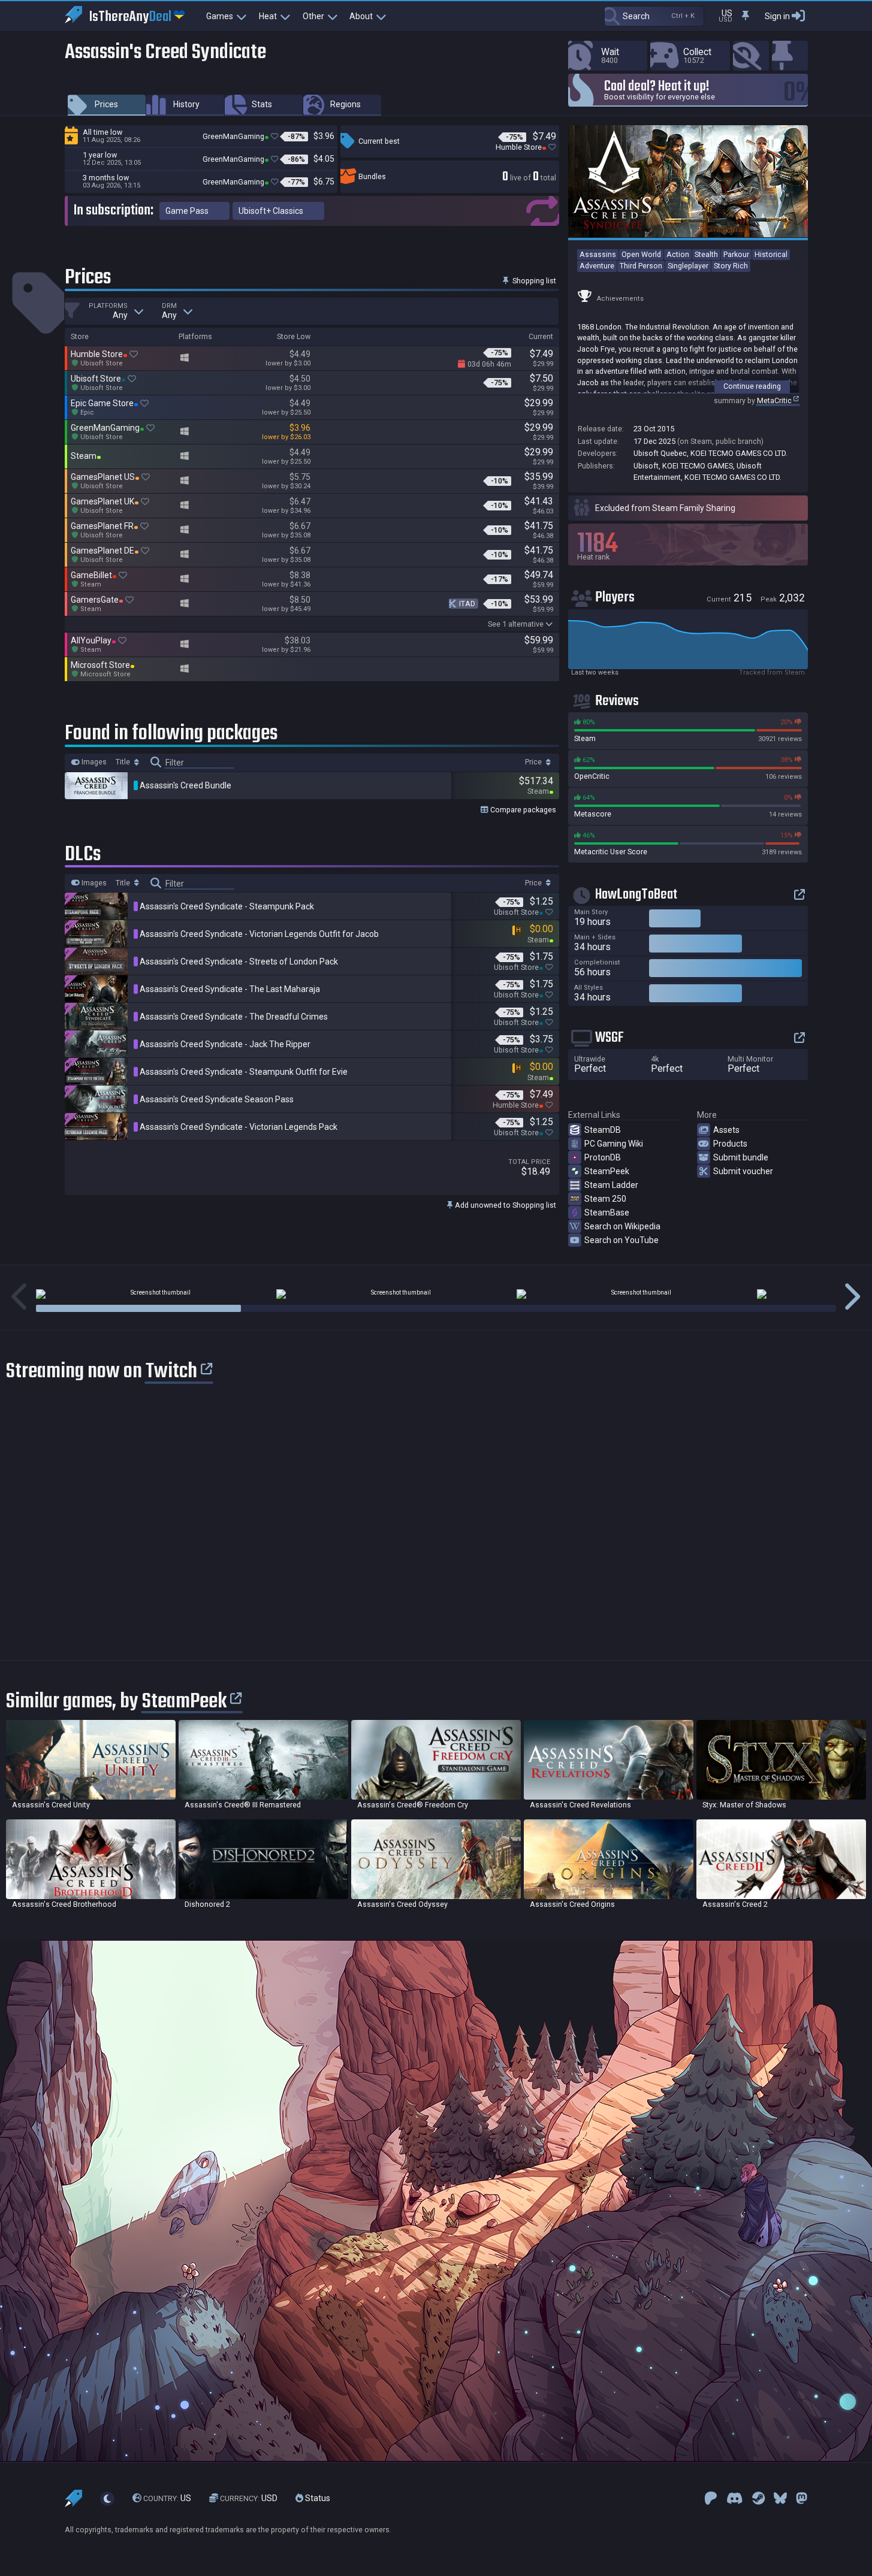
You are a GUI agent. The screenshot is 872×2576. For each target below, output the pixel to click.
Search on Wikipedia (622, 1226)
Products (730, 1144)
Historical (771, 254)
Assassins (598, 254)
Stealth (706, 254)
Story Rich (731, 266)
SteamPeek (607, 1171)
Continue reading (752, 386)
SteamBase (607, 1213)
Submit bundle (741, 1157)
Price (534, 762)
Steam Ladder (611, 1185)
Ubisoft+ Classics (271, 211)
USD (249, 2498)
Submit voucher (743, 1171)
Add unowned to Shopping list (505, 1205)
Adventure (597, 266)
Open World (641, 254)
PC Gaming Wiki (614, 1144)
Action (678, 254)
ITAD (467, 604)
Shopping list (533, 281)
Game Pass (187, 211)
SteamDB (603, 1130)
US (167, 2498)
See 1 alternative (516, 624)
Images (93, 762)
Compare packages (522, 810)
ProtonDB (603, 1157)
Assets (726, 1130)
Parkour (736, 254)
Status (317, 2498)
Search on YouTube (621, 1240)
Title (124, 762)
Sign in (777, 16)
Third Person (641, 266)
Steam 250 (605, 1199)
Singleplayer (688, 266)
